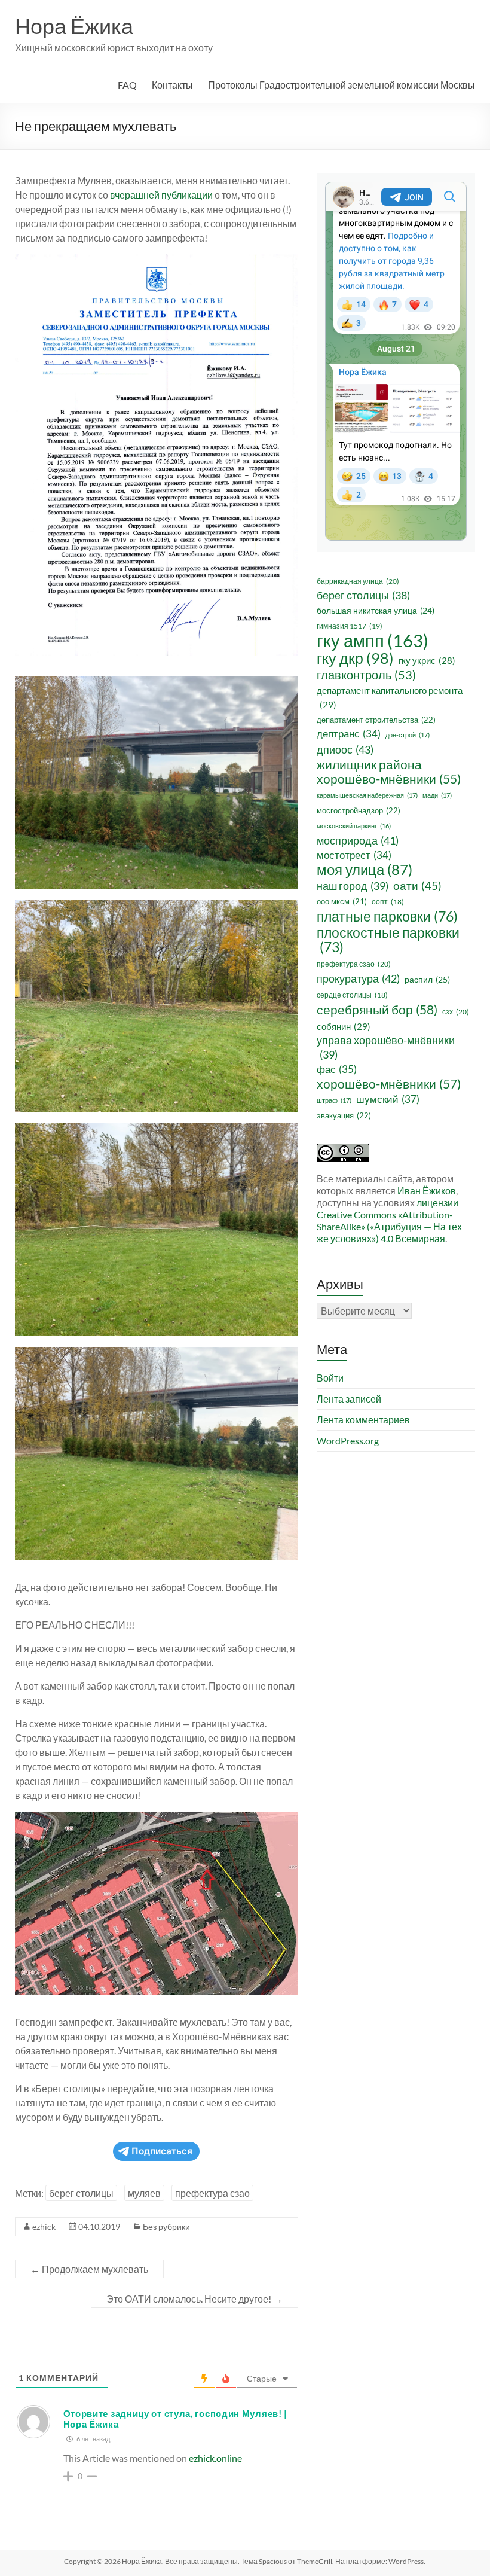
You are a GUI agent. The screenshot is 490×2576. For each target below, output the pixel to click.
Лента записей (349, 1399)
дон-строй (408, 735)
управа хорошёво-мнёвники (386, 1048)
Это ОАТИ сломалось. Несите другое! (195, 2299)
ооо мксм (342, 901)
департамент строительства (376, 720)
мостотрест (354, 855)
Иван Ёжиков (427, 1191)
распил (427, 979)
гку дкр (355, 658)
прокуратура (358, 978)
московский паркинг (354, 826)
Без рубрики (166, 2226)
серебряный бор (377, 1010)
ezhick (44, 2226)
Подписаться (162, 2151)
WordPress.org (348, 1441)
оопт (388, 902)
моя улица (365, 870)
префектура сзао (212, 2193)
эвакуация (344, 1115)
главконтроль (366, 675)
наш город (353, 886)
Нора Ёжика (74, 26)
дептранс (349, 734)
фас (337, 1069)
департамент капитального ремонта (390, 697)
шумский (388, 1099)
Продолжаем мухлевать (89, 2269)
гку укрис (427, 660)
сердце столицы (352, 995)
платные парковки (387, 916)
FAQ (127, 85)
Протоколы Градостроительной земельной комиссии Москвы (342, 85)
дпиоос (345, 749)
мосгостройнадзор (359, 810)
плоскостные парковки (388, 940)
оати (417, 885)
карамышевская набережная (367, 795)
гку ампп (373, 641)
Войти (330, 1378)
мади (437, 795)
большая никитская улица (376, 610)
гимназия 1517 (350, 626)
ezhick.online (215, 2458)
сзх (456, 1012)
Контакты (172, 85)
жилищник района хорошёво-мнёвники (389, 772)
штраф (334, 1100)
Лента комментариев (363, 1420)
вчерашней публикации (161, 195)
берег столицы (81, 2193)
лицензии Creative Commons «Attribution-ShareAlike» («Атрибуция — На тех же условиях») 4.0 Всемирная (389, 1220)
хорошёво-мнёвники (389, 1084)
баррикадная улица (358, 581)
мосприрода (358, 840)
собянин (344, 1026)
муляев (144, 2193)
